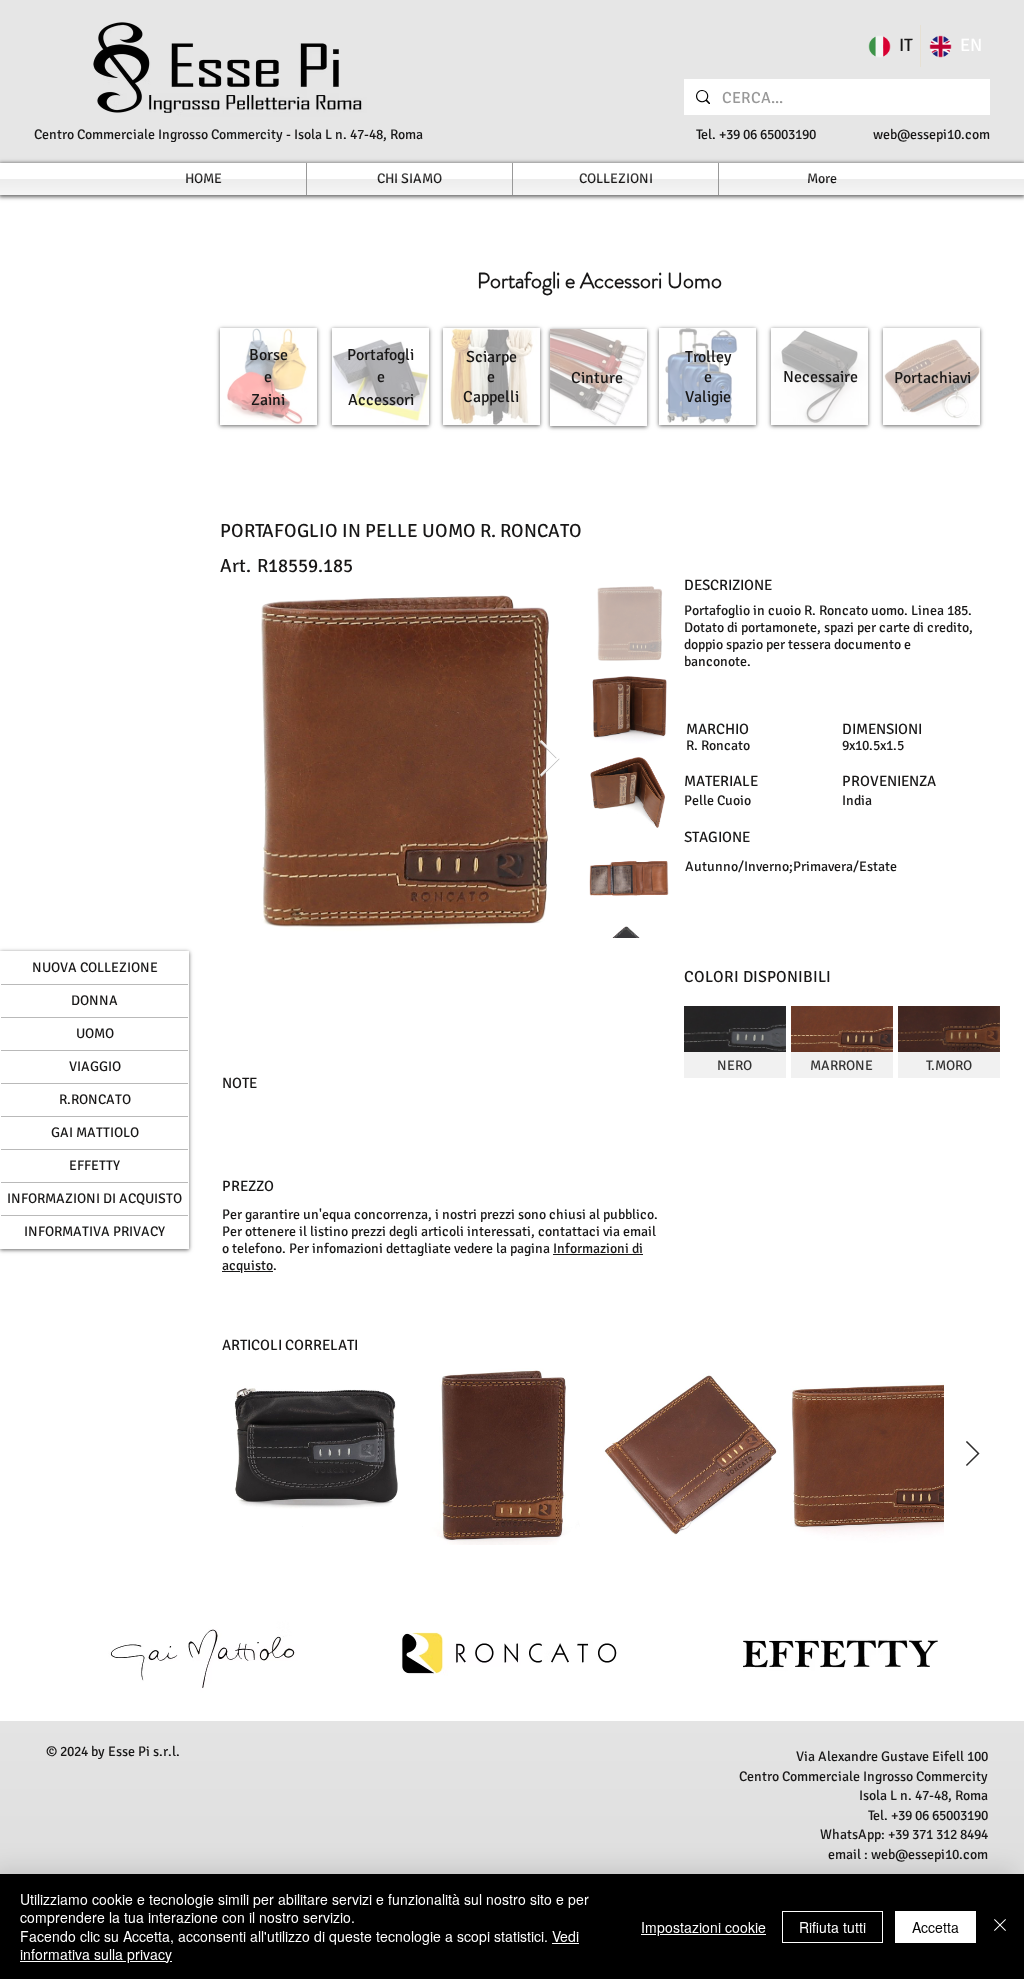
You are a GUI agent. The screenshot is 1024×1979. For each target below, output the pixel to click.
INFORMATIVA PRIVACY (94, 1231)
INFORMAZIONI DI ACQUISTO (94, 1198)
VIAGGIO (95, 1066)
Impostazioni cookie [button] (703, 1927)
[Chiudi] (1000, 1926)
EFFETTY (94, 1165)
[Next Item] (549, 759)
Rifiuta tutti (832, 1927)
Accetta (935, 1927)
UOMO (95, 1033)
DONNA (94, 1000)
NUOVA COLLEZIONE (95, 967)
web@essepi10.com (931, 134)
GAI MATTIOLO (95, 1132)
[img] (735, 1042)
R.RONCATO (95, 1099)
